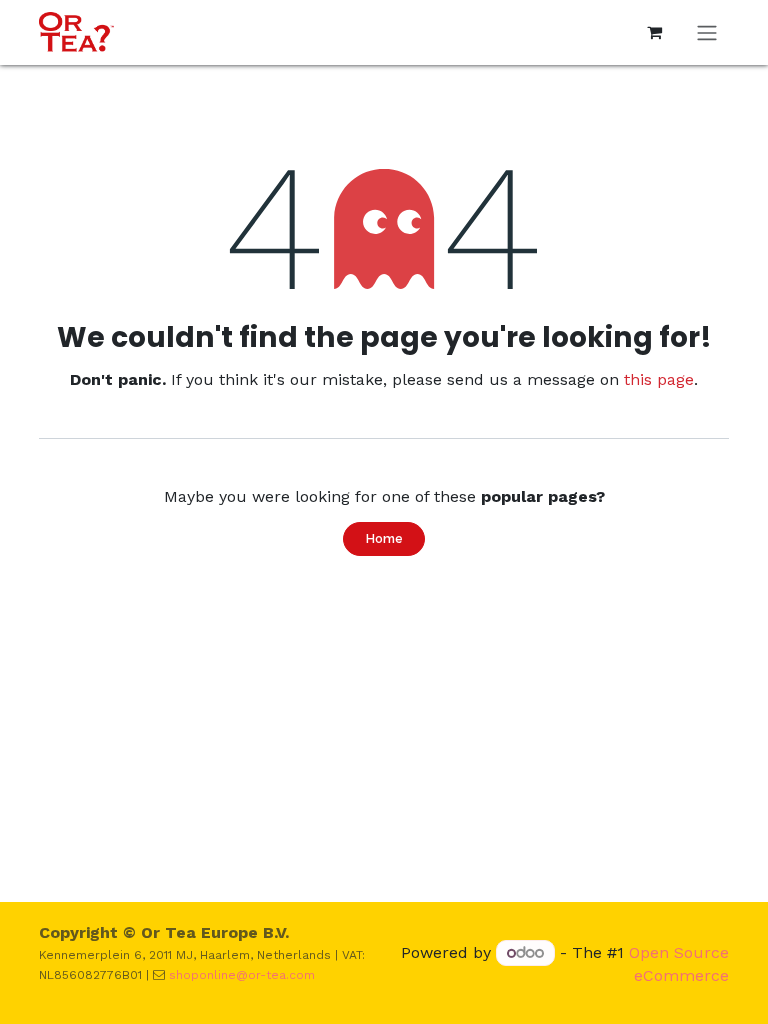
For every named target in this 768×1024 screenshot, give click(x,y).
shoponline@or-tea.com (242, 975)
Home (384, 538)
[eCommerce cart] (654, 32)
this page (659, 379)
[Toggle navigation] (707, 32)
